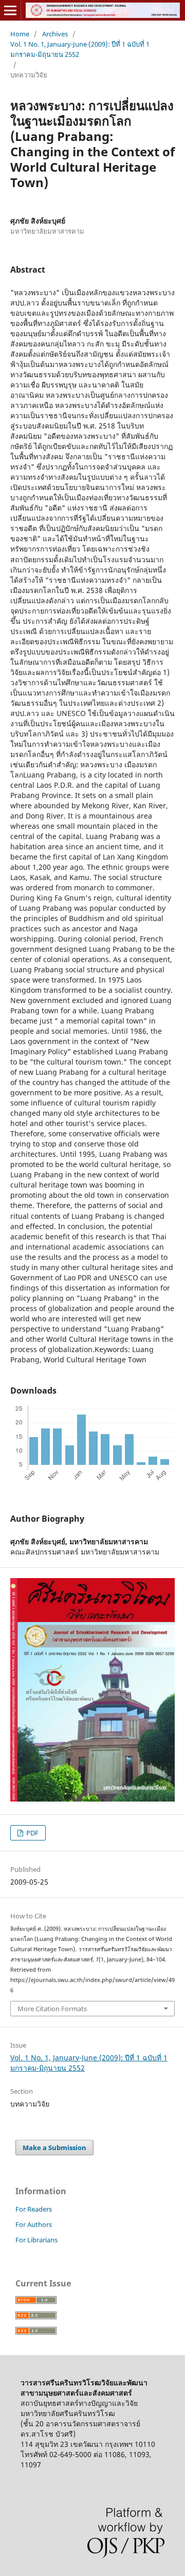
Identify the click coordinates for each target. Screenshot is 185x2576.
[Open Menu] (10, 10)
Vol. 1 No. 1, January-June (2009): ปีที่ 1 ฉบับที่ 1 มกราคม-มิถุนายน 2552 (80, 49)
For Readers (34, 2209)
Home (20, 34)
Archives (55, 34)
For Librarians (36, 2240)
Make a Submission (54, 2148)
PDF (32, 1833)
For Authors (34, 2224)
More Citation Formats (52, 2009)
